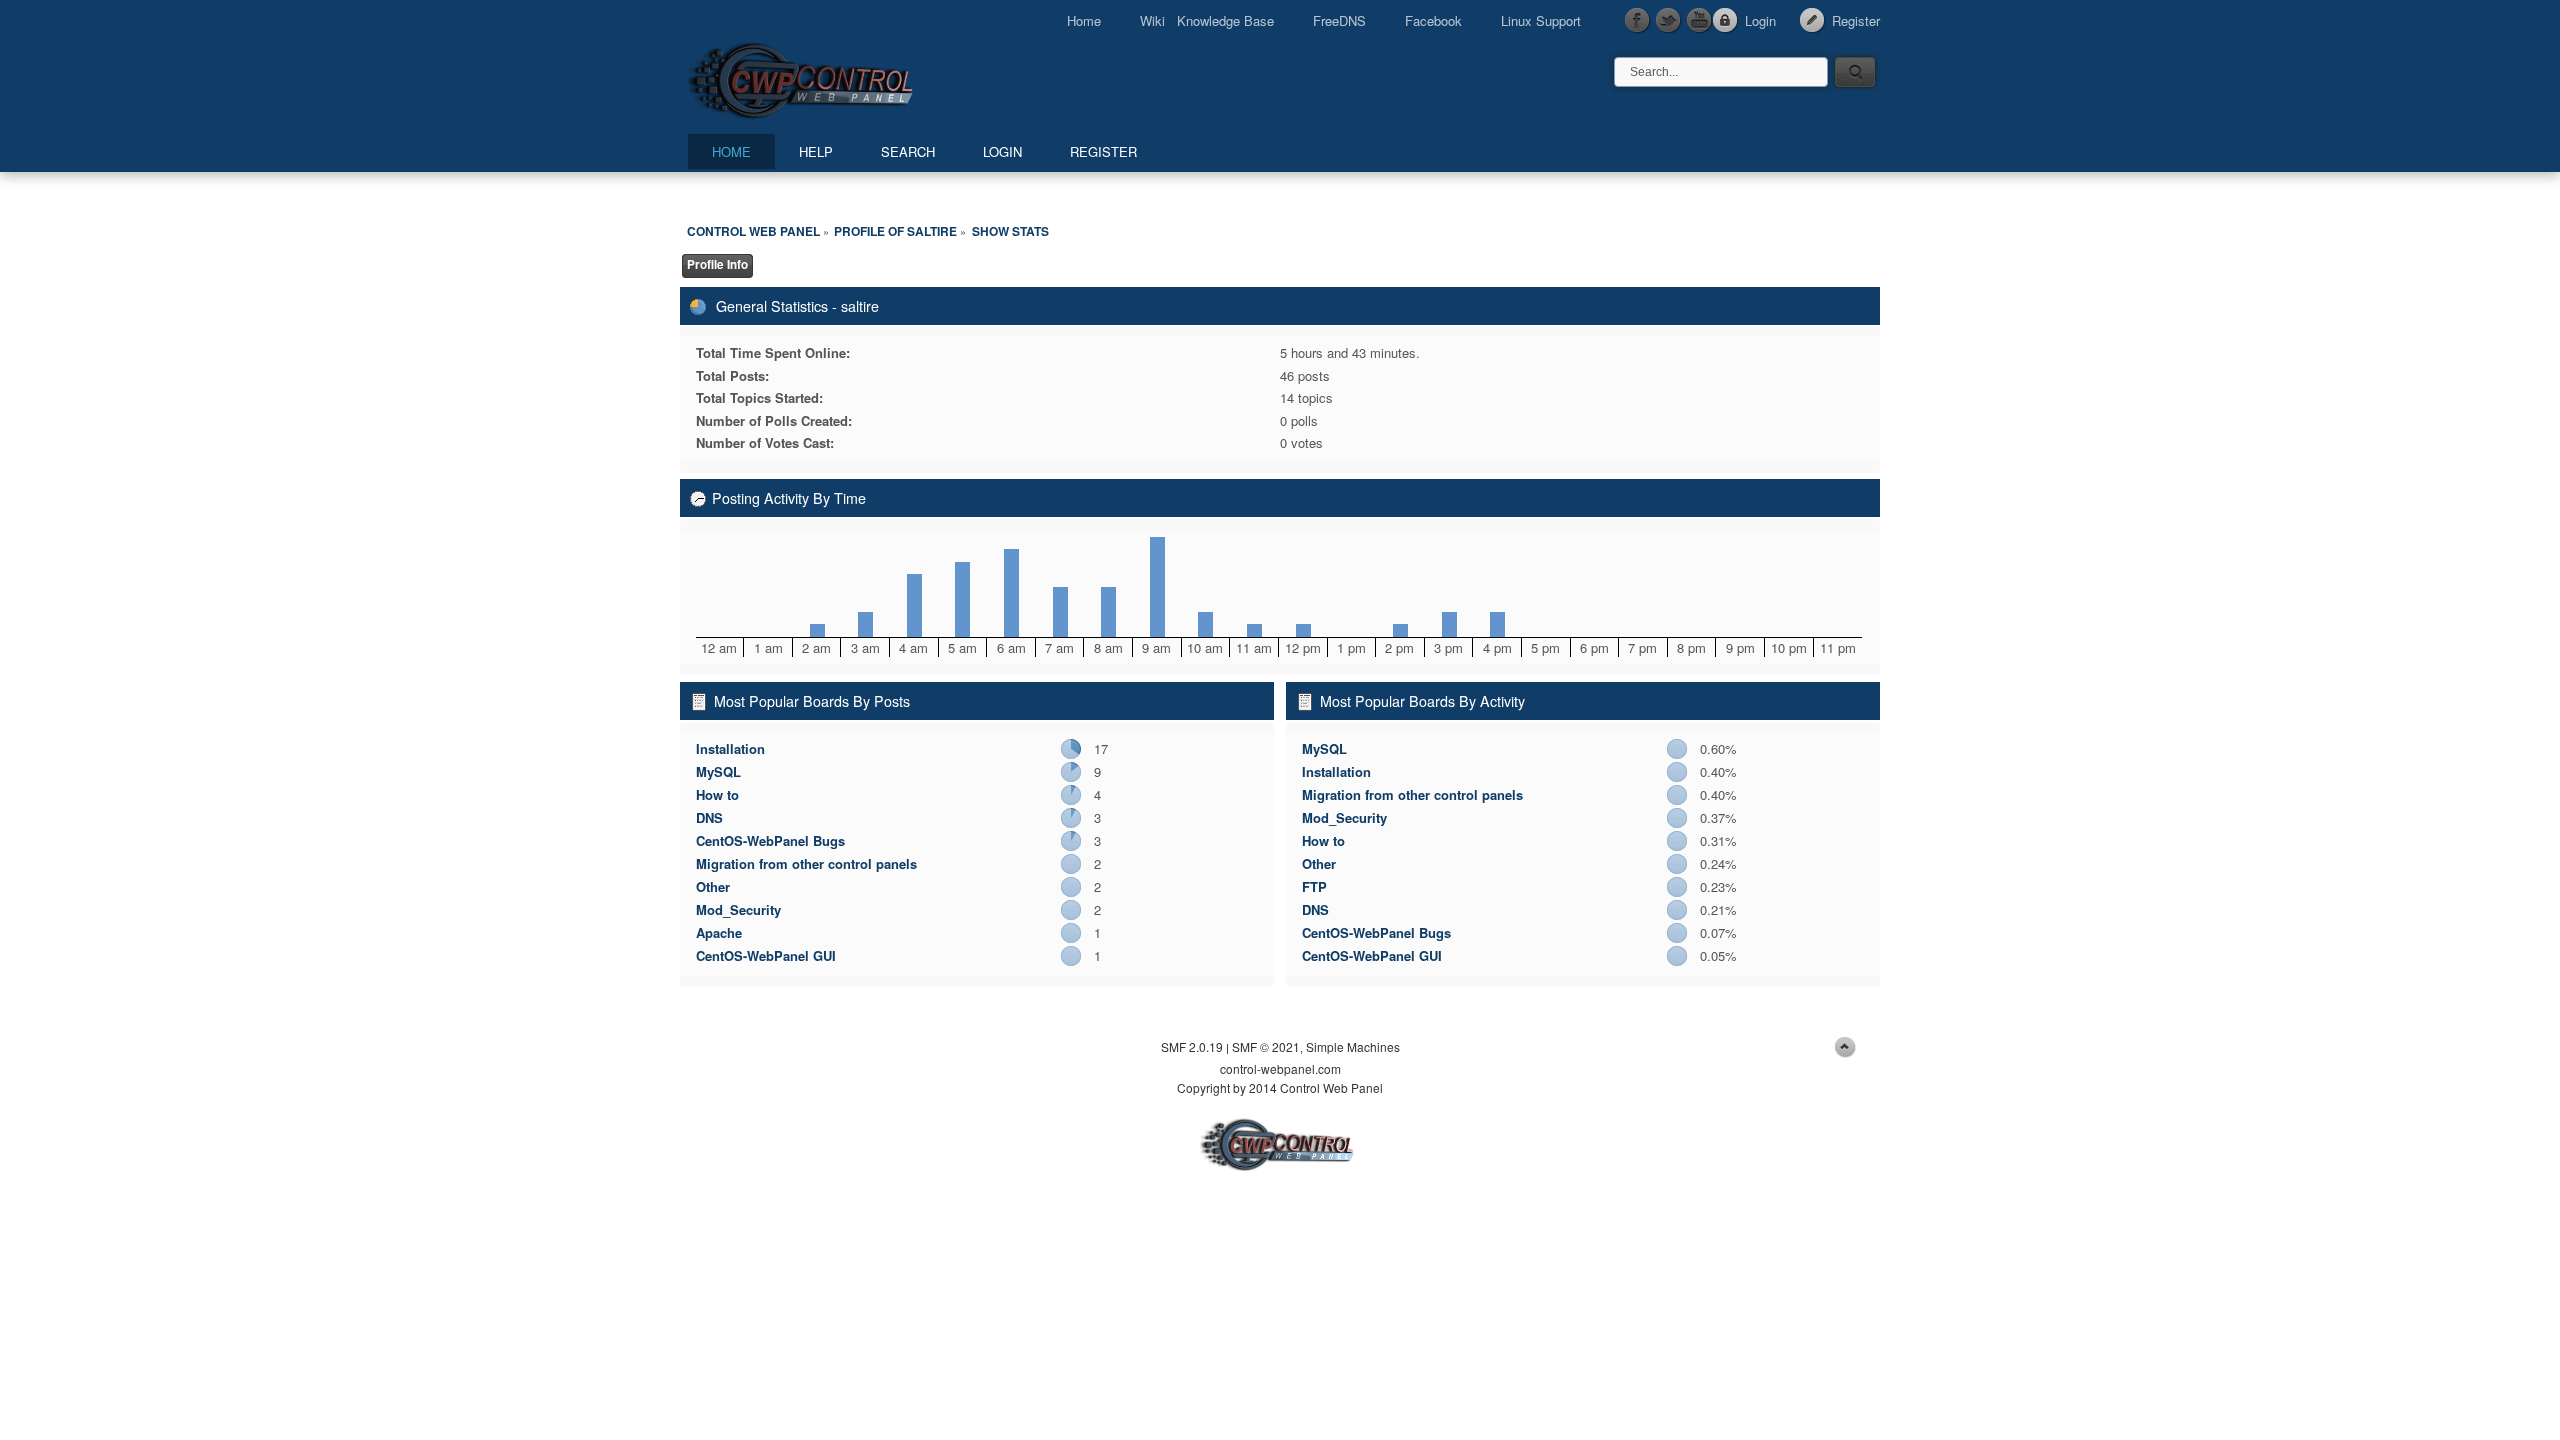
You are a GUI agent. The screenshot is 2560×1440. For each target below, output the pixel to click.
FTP (1314, 886)
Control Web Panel (845, 77)
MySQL (718, 771)
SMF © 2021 (1266, 1046)
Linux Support (1541, 20)
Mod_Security (738, 909)
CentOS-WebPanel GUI (766, 955)
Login (1760, 20)
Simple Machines (1353, 1046)
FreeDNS (1339, 20)
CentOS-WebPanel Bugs (770, 840)
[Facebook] (1638, 21)
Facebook (1433, 20)
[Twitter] (1669, 21)
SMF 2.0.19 (1192, 1046)
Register (1856, 20)
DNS (709, 817)
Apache (719, 932)
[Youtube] (1700, 21)
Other (713, 886)
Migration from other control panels (806, 863)
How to (717, 794)
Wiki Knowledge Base (1207, 20)
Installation (730, 748)
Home (1084, 20)
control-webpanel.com (1280, 1068)
